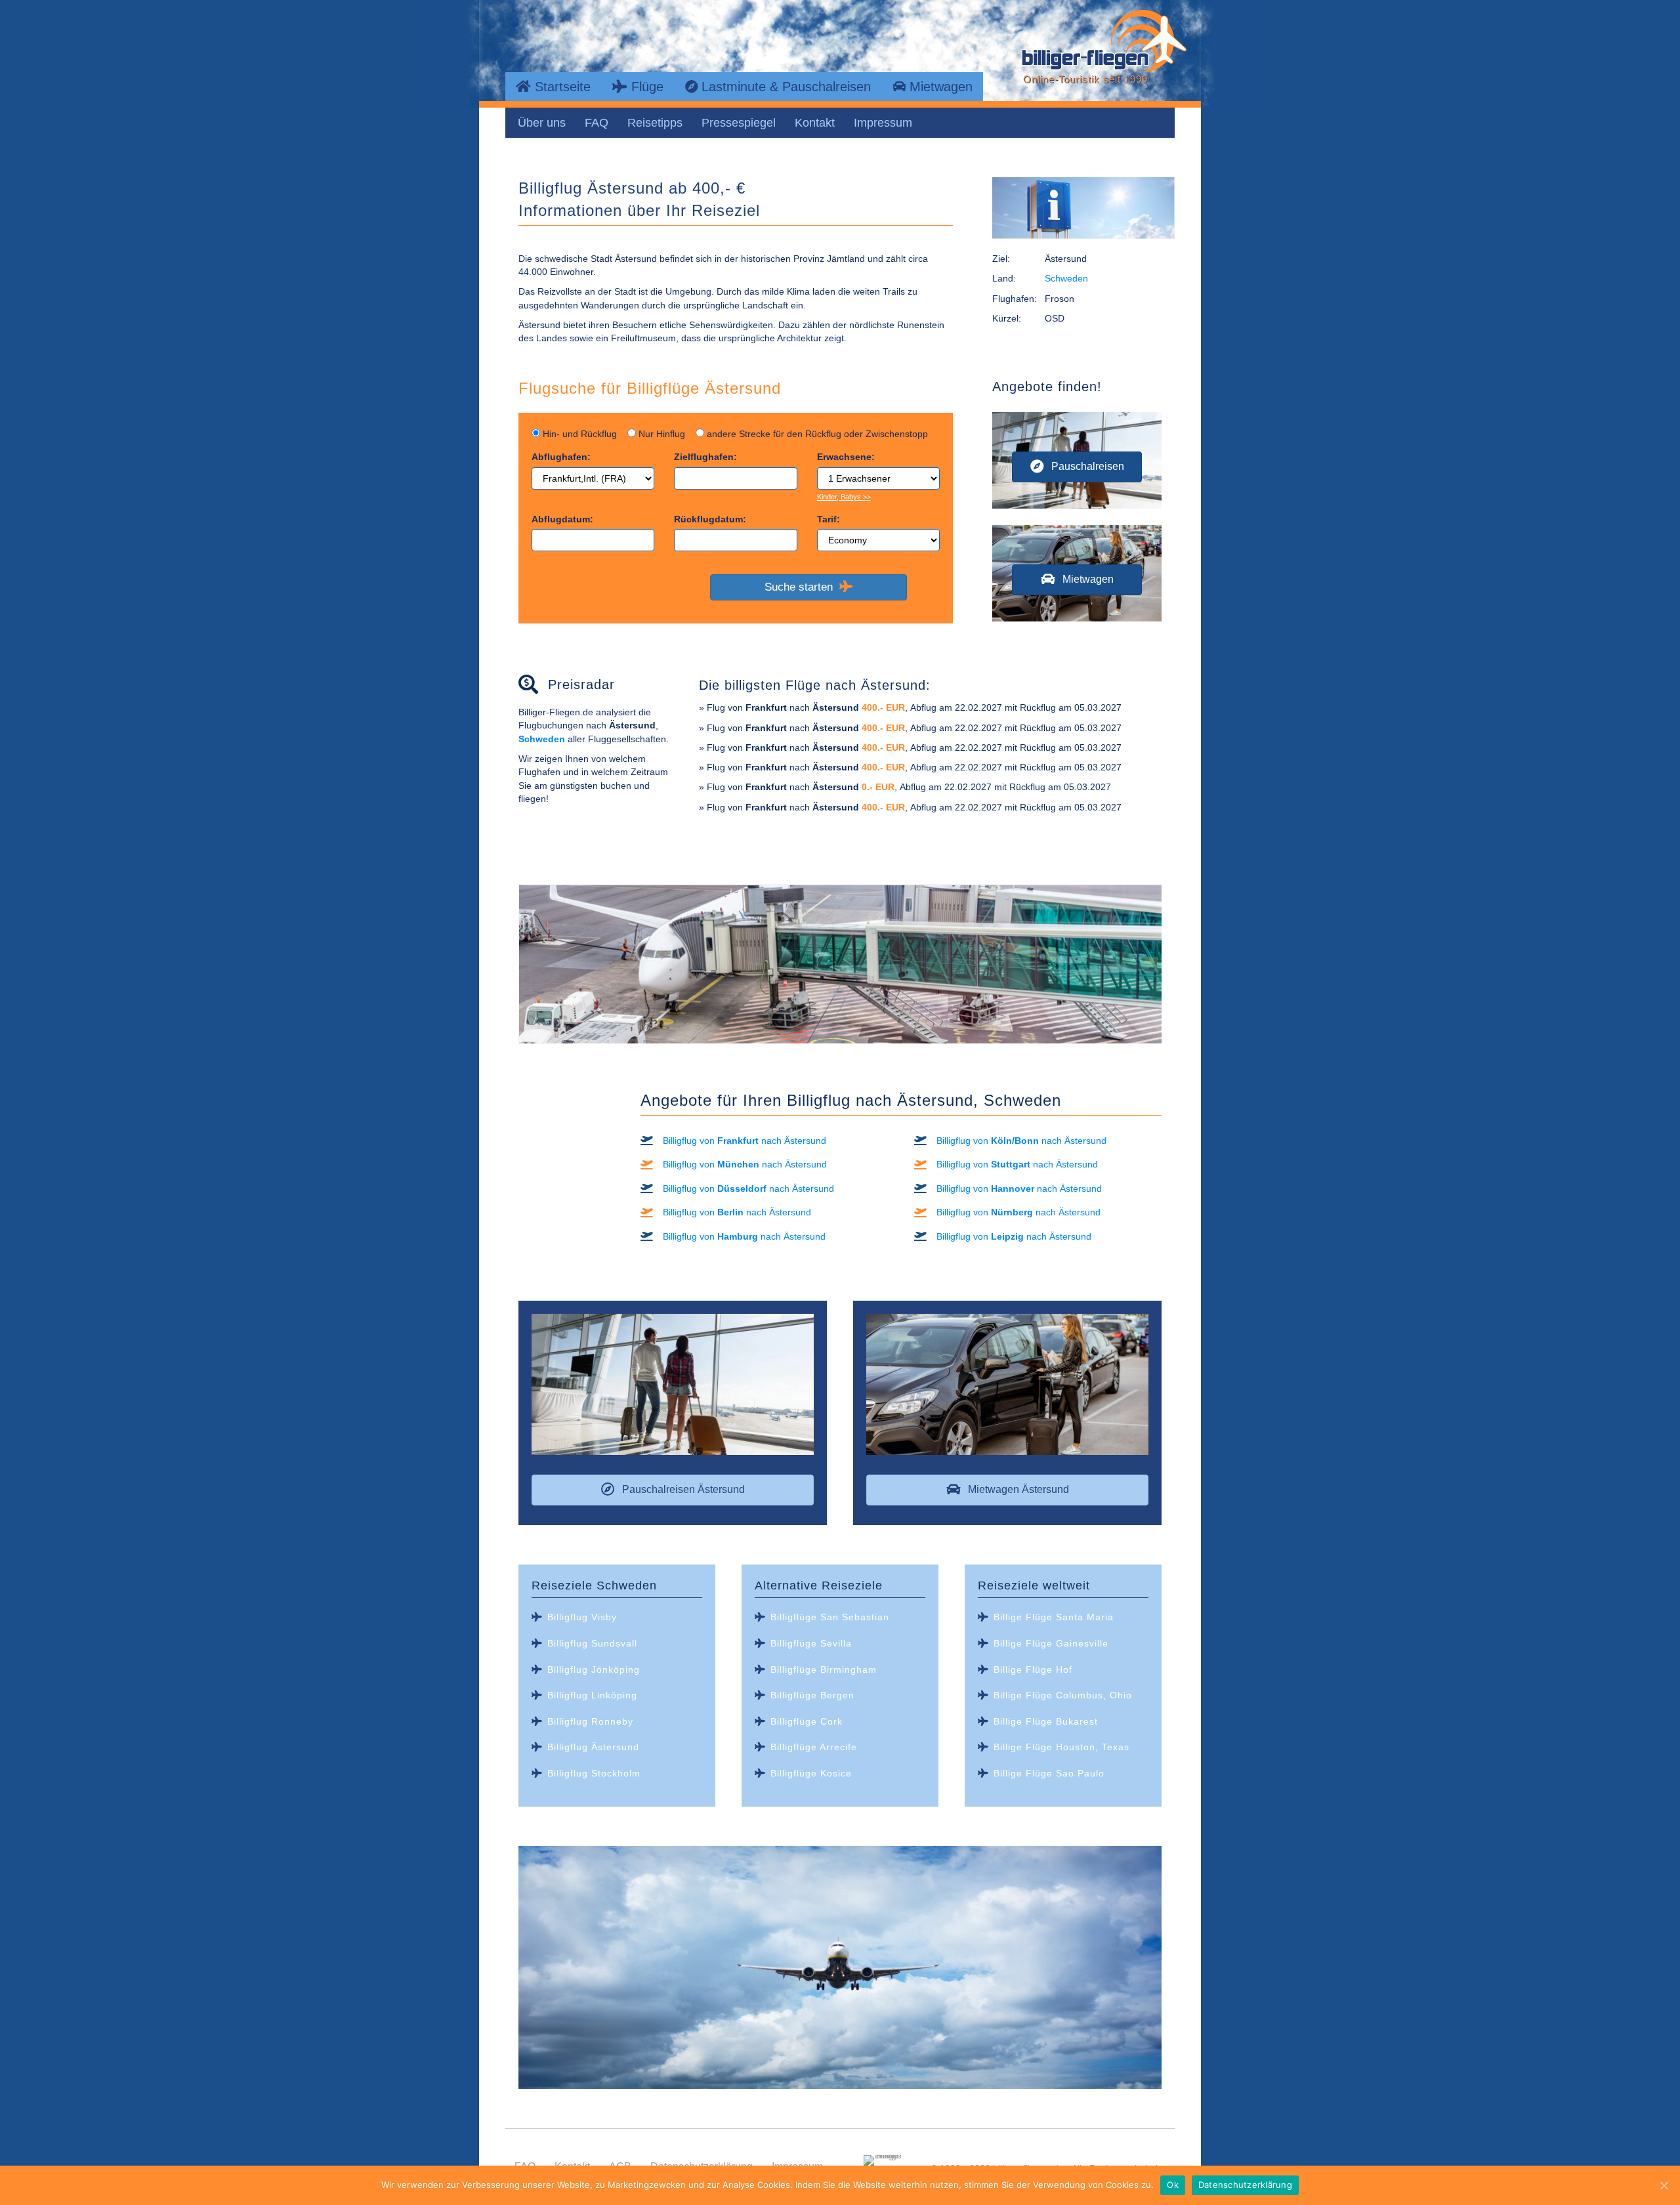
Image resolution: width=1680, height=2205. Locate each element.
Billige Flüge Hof (1033, 1669)
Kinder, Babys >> (844, 497)
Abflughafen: (561, 457)
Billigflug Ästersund (593, 1747)
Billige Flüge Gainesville (1051, 1643)
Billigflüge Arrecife (814, 1747)
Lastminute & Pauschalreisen (784, 87)
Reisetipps (655, 123)
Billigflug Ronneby (590, 1721)
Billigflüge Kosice (811, 1773)
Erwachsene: (846, 457)
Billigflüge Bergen (812, 1695)
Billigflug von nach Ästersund (745, 1141)
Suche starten (802, 587)
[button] (1077, 467)
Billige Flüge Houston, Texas (1061, 1747)
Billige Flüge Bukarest (1046, 1721)
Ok (1173, 2185)
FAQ (597, 123)
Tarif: (829, 519)
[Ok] (1664, 2185)
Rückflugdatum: (710, 519)
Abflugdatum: (562, 519)
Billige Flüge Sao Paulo (1049, 1773)
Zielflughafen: (705, 457)
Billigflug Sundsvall (592, 1643)
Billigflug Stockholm (594, 1773)
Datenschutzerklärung (1245, 2185)
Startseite (561, 87)
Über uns (542, 123)
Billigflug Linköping (592, 1695)
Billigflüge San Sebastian (830, 1617)
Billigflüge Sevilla (811, 1643)
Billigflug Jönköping (594, 1669)
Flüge (645, 87)
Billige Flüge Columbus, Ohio (1063, 1695)
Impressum (883, 123)
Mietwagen (939, 87)
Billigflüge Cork (807, 1721)
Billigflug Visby (582, 1617)
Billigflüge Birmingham (824, 1669)
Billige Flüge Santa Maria (1054, 1617)
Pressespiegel (739, 123)
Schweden (1066, 278)
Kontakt (815, 123)
